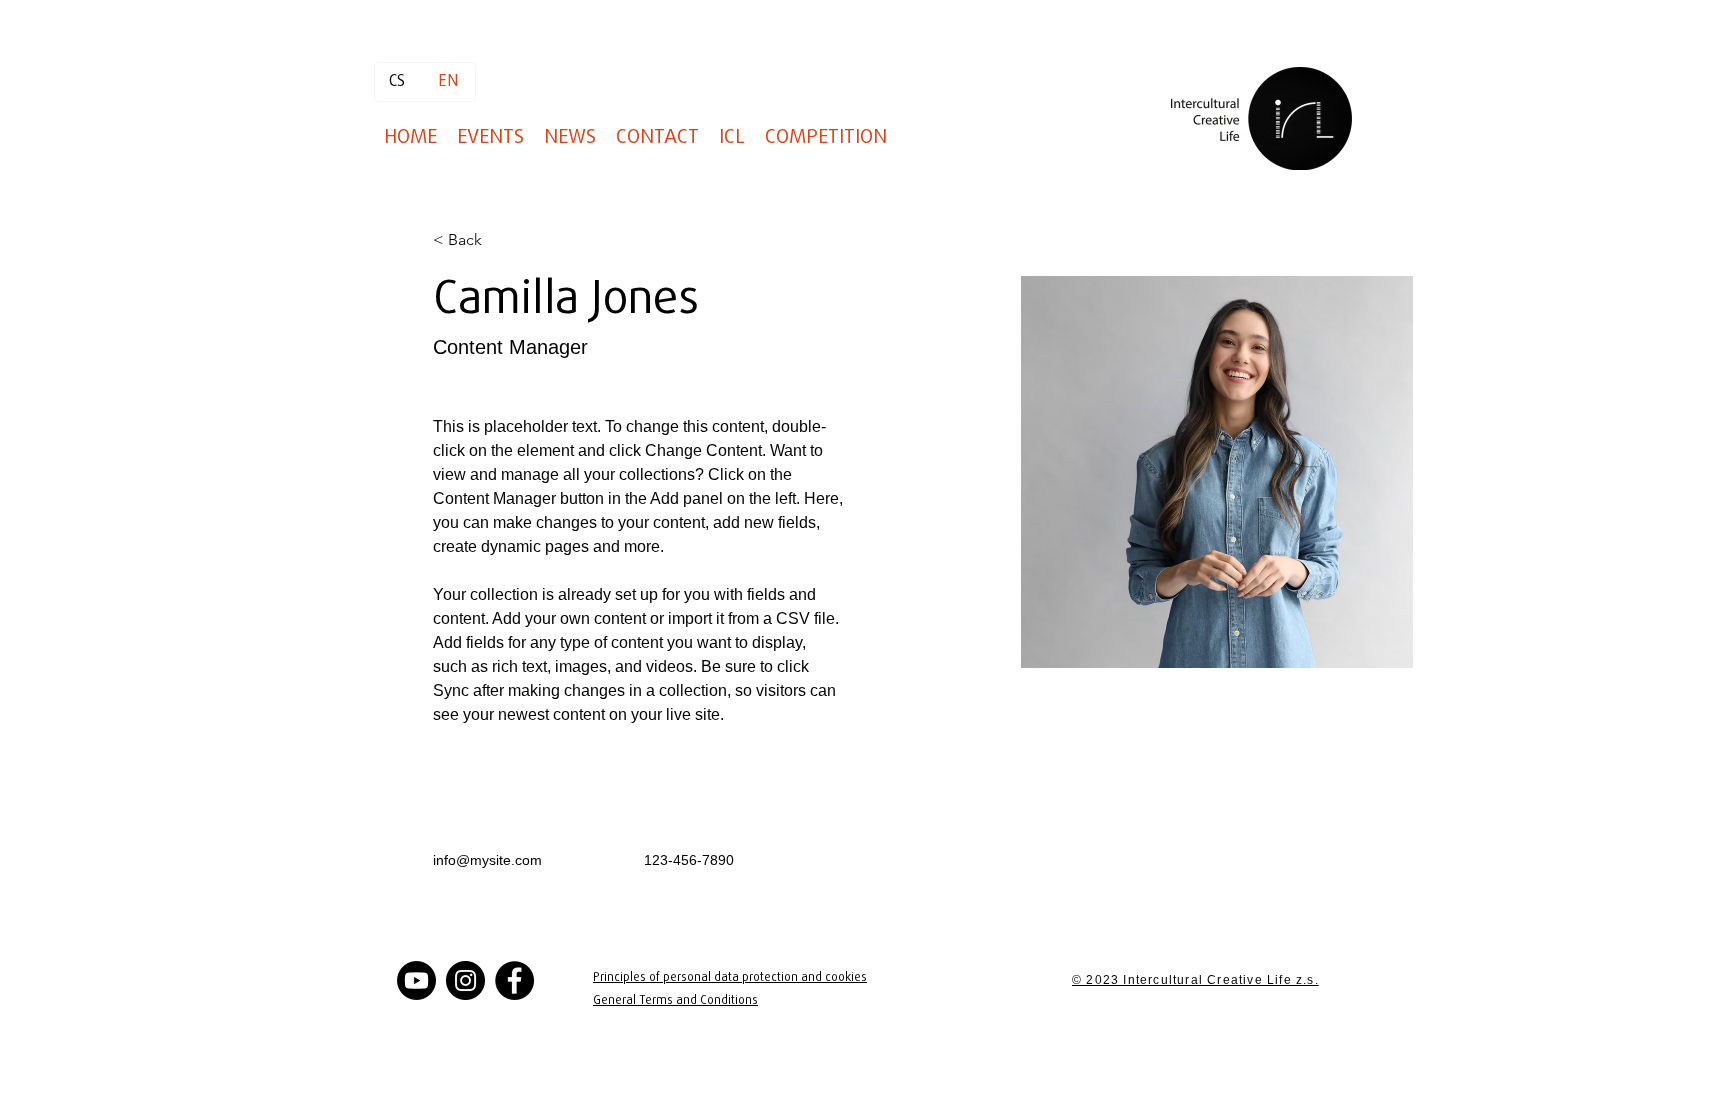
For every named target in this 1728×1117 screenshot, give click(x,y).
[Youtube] (416, 980)
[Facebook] (514, 980)
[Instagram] (465, 980)
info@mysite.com (487, 860)
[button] (826, 137)
